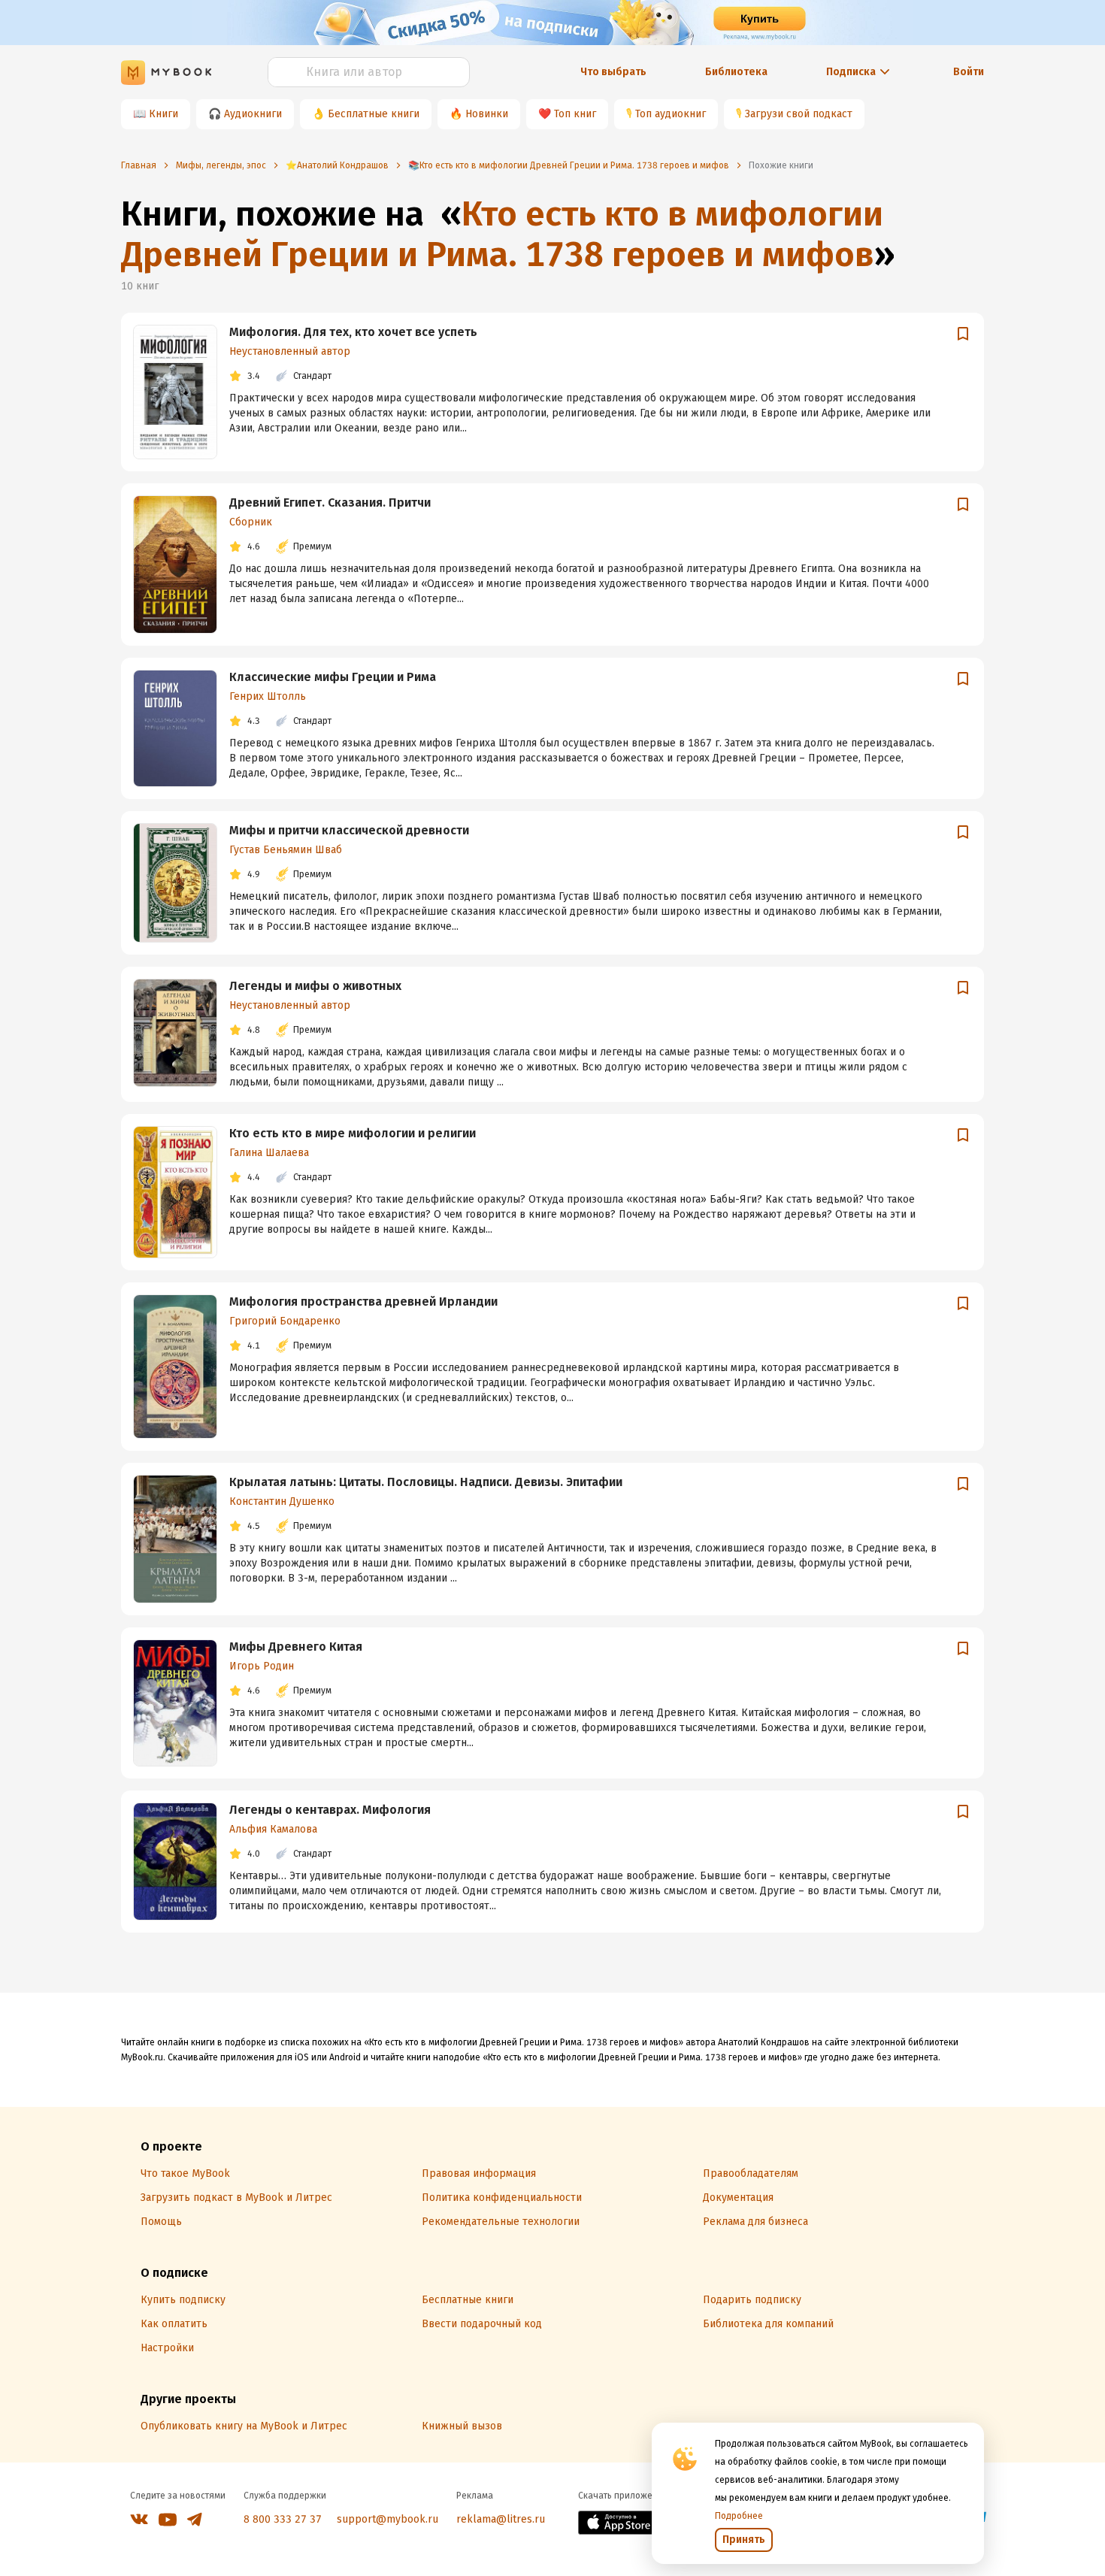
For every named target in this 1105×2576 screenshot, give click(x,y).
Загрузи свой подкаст (799, 114)
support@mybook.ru (388, 2519)
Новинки (487, 114)
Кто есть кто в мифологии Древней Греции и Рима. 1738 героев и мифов (502, 234)
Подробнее (739, 2516)
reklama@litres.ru (501, 2519)
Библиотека (736, 72)
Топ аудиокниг (671, 114)
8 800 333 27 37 (283, 2519)
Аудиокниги (253, 114)
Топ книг (575, 114)
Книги (163, 114)
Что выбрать (613, 72)
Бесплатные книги (374, 114)
